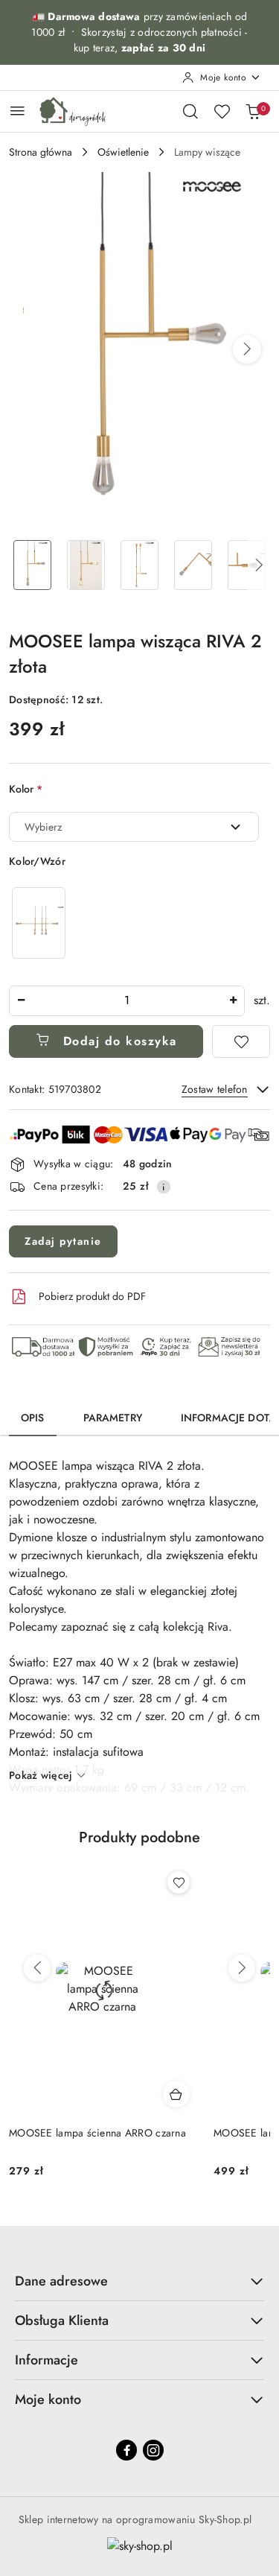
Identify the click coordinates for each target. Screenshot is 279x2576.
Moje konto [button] (48, 2399)
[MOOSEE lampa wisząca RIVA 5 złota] (39, 923)
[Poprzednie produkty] (37, 1968)
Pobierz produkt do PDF (92, 1296)
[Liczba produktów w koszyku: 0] (253, 111)
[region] (39, 923)
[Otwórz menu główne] (17, 111)
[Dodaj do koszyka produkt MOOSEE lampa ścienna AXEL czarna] (176, 2094)
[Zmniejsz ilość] (21, 1001)
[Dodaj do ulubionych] (241, 1041)
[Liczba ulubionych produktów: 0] (222, 111)
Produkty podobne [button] (139, 1837)
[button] (247, 349)
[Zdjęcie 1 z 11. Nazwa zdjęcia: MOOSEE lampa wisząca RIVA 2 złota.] (33, 565)
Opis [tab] (33, 1418)
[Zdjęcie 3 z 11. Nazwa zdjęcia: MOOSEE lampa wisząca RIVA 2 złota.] (140, 565)
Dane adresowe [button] (61, 2281)
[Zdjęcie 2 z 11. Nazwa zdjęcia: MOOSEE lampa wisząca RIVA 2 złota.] (86, 565)
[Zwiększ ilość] (233, 1001)
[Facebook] (126, 2450)
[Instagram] (153, 2450)
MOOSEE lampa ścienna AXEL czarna (96, 2133)
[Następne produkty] (242, 1968)
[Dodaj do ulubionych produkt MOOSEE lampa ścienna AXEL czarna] (179, 1882)
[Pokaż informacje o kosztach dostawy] (164, 1187)
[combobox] (134, 827)
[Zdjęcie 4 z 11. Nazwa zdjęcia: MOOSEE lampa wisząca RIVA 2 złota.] (193, 565)
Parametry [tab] (113, 1418)
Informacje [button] (46, 2360)
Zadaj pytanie (63, 1241)
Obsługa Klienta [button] (62, 2320)
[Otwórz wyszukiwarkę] (190, 111)
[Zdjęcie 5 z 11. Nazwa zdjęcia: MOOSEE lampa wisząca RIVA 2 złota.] (246, 565)
